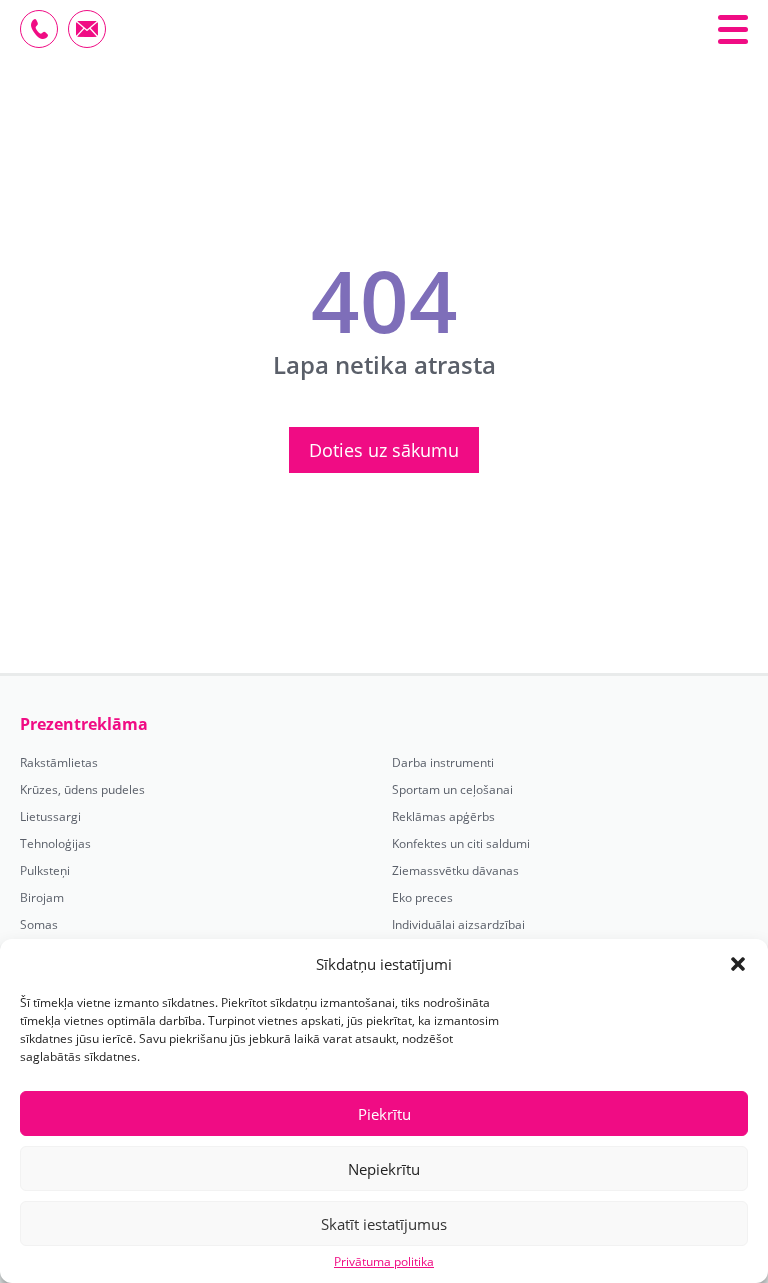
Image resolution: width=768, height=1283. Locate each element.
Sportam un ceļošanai (452, 790)
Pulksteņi (45, 871)
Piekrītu (384, 1114)
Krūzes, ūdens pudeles (82, 790)
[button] (738, 964)
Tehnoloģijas (55, 844)
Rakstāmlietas (59, 763)
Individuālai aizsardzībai (458, 925)
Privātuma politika (384, 1262)
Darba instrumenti (443, 763)
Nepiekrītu (384, 1169)
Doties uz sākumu (384, 450)
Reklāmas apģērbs (443, 817)
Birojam (42, 898)
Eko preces (422, 898)
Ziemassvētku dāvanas (455, 871)
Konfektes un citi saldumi (461, 844)
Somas (39, 925)
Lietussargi (50, 817)
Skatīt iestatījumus (384, 1224)
